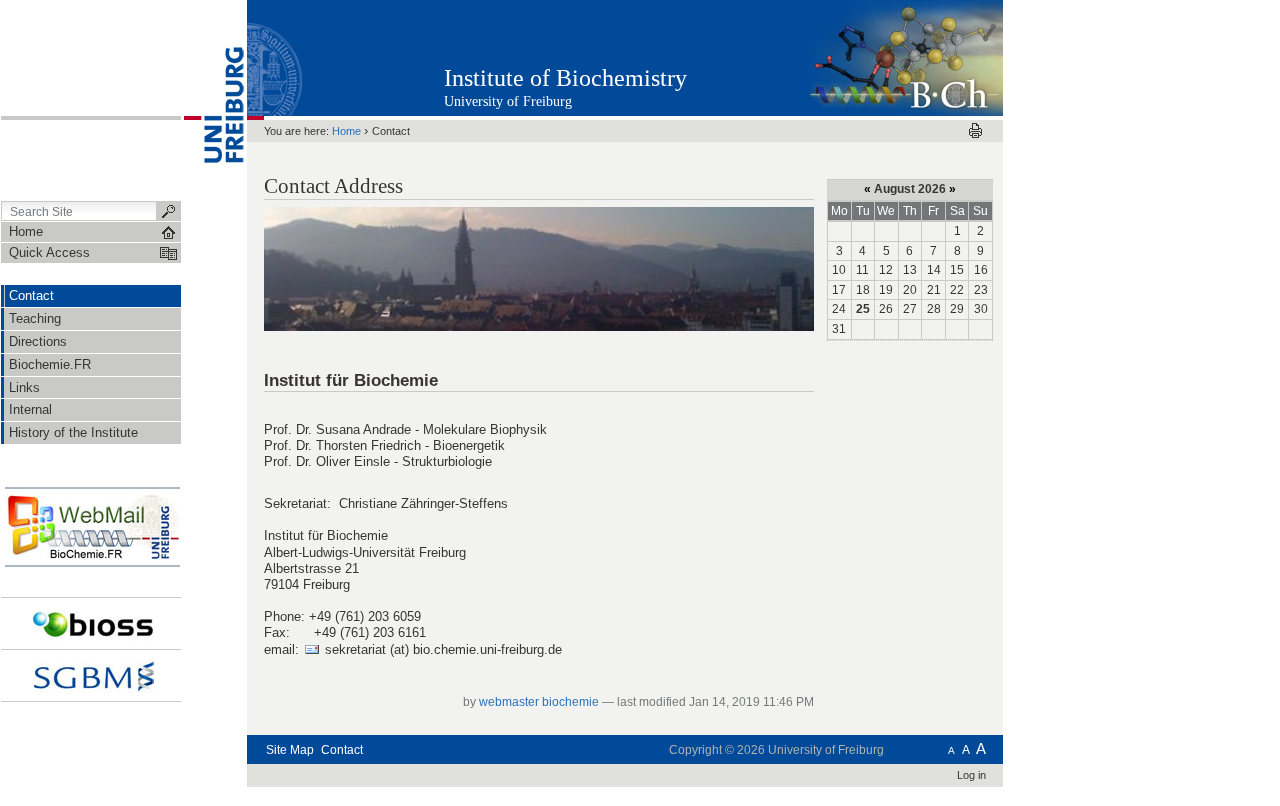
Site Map (290, 750)
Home (346, 131)
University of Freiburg (508, 101)
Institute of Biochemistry (565, 78)
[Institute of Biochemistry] (904, 57)
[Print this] (975, 130)
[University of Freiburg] (214, 99)
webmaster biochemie (539, 702)
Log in (971, 775)
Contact (342, 750)
